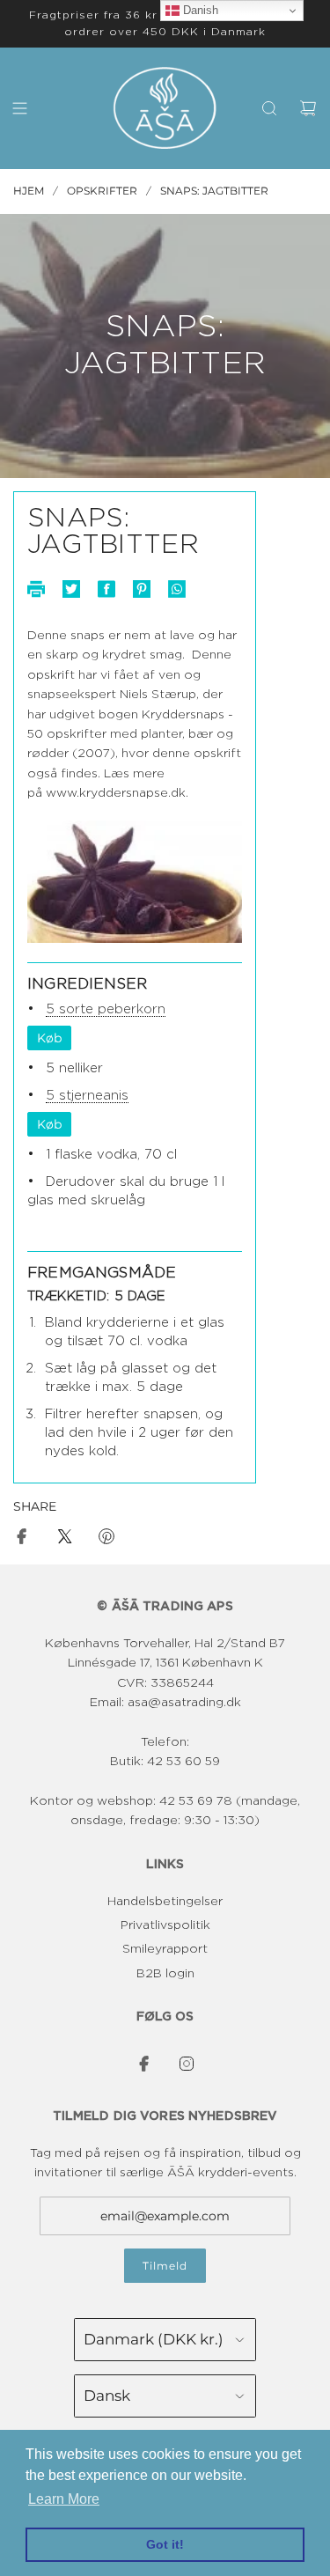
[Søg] (269, 108)
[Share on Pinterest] (106, 1539)
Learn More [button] (64, 2499)
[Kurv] (308, 108)
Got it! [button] (165, 2544)
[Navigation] (19, 108)
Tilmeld (165, 2266)
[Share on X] (64, 1539)
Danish (199, 10)
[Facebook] (144, 2064)
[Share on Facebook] (22, 1539)
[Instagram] (187, 2064)
